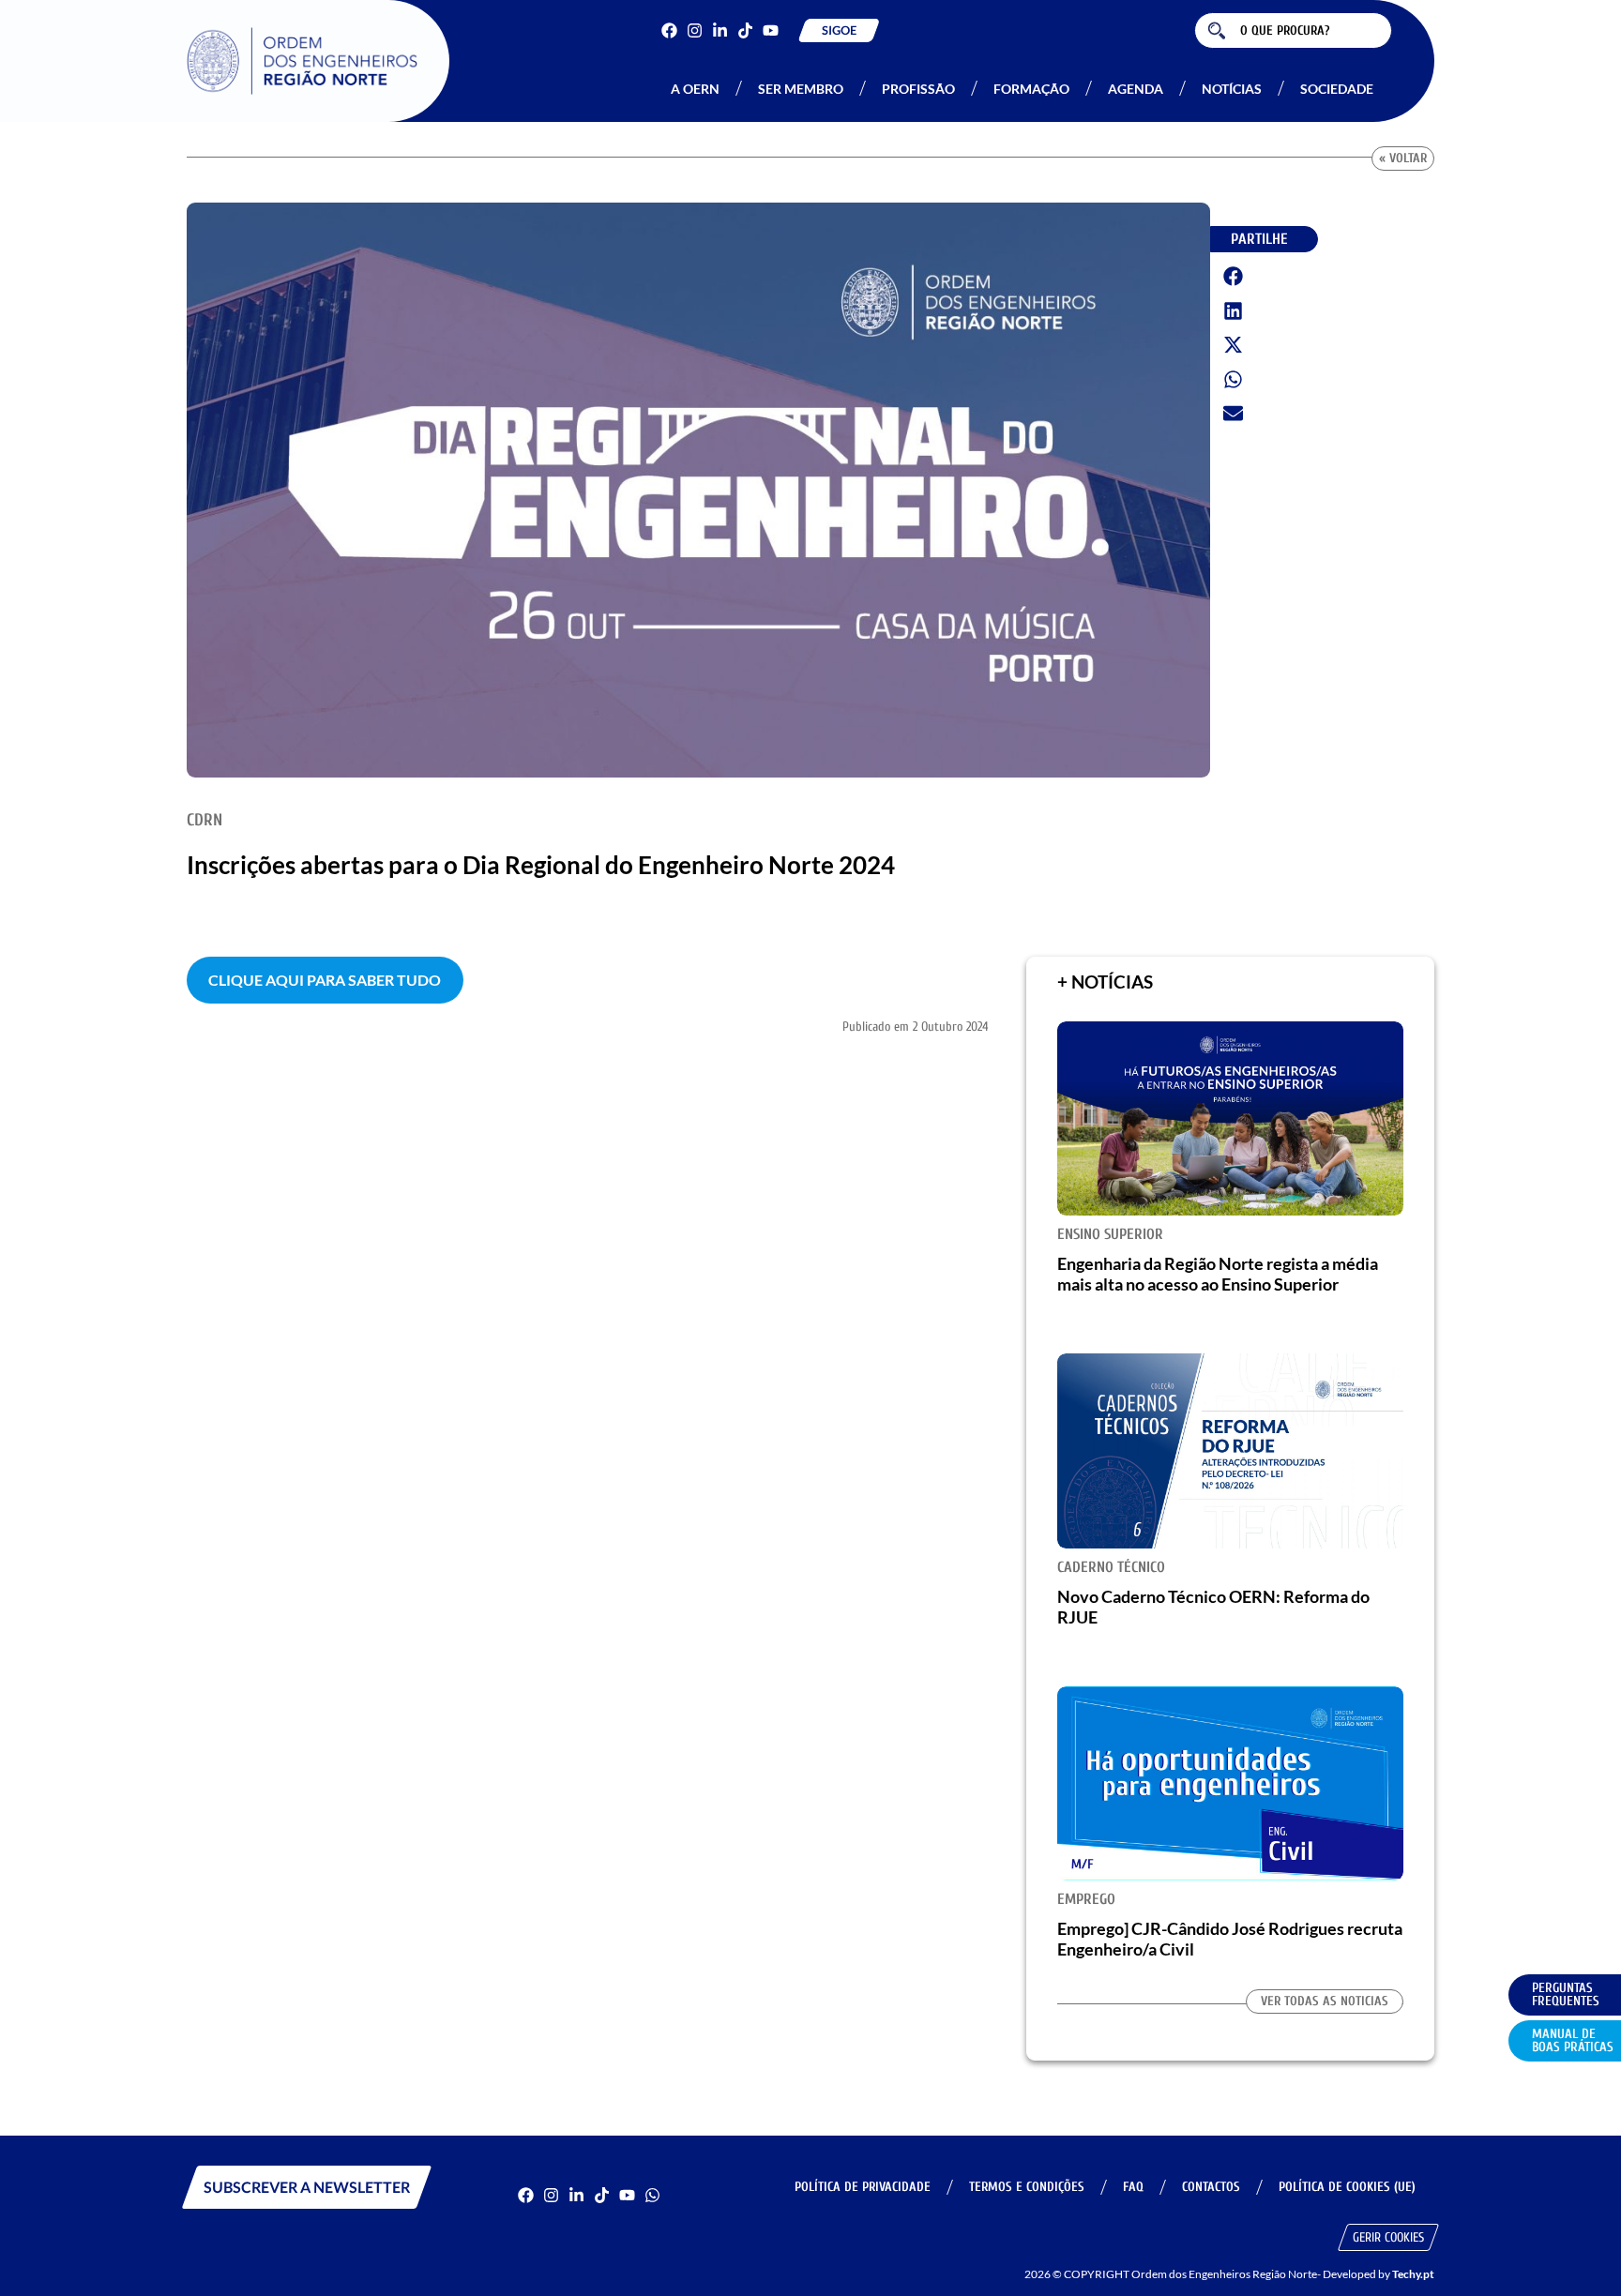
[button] (1234, 277)
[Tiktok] (745, 30)
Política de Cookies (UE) (1347, 2187)
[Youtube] (771, 30)
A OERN (695, 89)
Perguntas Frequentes (1566, 1994)
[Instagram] (695, 30)
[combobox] (1293, 30)
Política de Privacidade (863, 2187)
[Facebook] (669, 30)
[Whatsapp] (652, 2195)
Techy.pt (1413, 2274)
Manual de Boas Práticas (1573, 2040)
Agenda (1136, 89)
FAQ (1133, 2187)
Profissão (918, 89)
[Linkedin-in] (720, 30)
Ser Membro (801, 89)
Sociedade (1337, 89)
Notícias (1232, 89)
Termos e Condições (1027, 2187)
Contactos (1211, 2187)
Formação (1031, 89)
